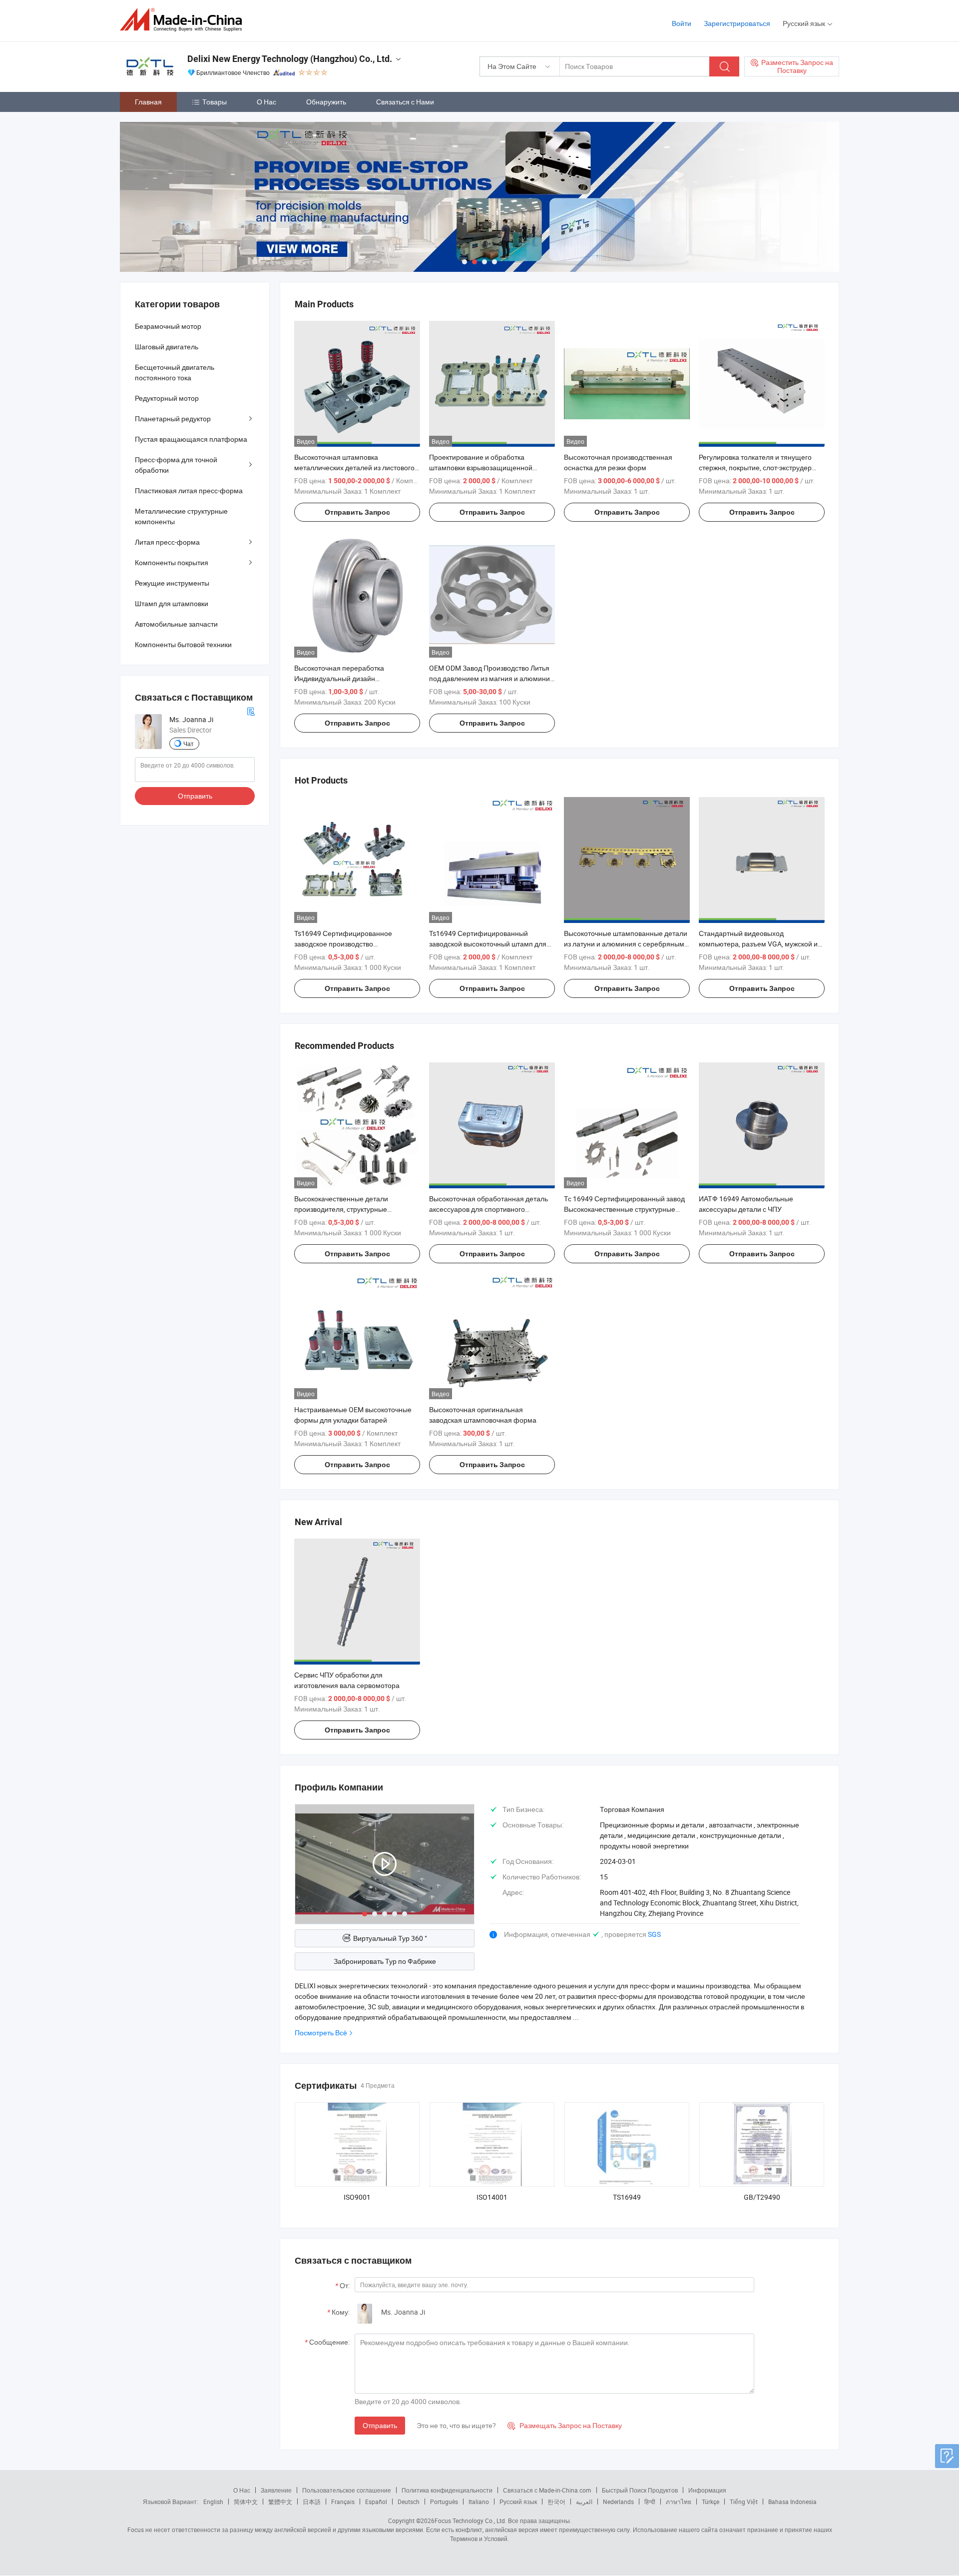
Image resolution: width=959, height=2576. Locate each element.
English (213, 2502)
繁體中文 (280, 2502)
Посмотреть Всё (321, 2033)
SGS (654, 1934)
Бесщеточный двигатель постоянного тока (175, 372)
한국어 (556, 2502)
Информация (707, 2490)
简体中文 (246, 2502)
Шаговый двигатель (167, 347)
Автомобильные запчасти (176, 624)
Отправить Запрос (357, 512)
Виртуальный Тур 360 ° (390, 1938)
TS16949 (627, 2197)
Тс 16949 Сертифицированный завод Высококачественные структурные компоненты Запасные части (624, 1209)
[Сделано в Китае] (184, 20)
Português (444, 2502)
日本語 (312, 2502)
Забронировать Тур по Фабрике (385, 1961)
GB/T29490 (762, 2197)
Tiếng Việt (744, 2502)
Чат (189, 744)
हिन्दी (650, 2502)
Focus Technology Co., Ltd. (471, 2521)
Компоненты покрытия (172, 562)
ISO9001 (357, 2197)
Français (343, 2502)
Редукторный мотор (167, 398)
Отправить (380, 2425)
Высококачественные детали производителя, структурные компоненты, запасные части (341, 1209)
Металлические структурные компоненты (181, 516)
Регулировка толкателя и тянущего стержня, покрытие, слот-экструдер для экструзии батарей (755, 467)
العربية (584, 2502)
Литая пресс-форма (167, 542)
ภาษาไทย (679, 2502)
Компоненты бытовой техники (183, 644)
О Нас (266, 102)
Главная (148, 102)
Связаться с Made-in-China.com (547, 2490)
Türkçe (711, 2502)
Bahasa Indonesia (792, 2502)
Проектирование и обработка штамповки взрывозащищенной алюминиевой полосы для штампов (487, 467)
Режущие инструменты (172, 583)
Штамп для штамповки (172, 603)
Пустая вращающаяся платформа (191, 439)
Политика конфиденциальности (447, 2490)
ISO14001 (492, 2197)
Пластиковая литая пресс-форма (189, 490)
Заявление (276, 2490)
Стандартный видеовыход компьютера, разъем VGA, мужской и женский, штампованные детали (758, 944)
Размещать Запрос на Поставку (565, 2425)
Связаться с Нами (405, 102)
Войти (682, 23)
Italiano (479, 2502)
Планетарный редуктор (173, 419)
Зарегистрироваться (737, 23)
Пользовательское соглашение (347, 2490)
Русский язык (518, 2502)
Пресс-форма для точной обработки (176, 465)
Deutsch (409, 2502)
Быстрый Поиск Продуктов (640, 2490)
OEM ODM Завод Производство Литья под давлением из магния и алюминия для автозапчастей (491, 678)
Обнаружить (326, 102)
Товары (215, 102)
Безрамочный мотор (168, 326)
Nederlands (618, 2502)
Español (376, 2502)
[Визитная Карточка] (251, 711)
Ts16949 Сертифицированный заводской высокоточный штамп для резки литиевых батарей (488, 944)
